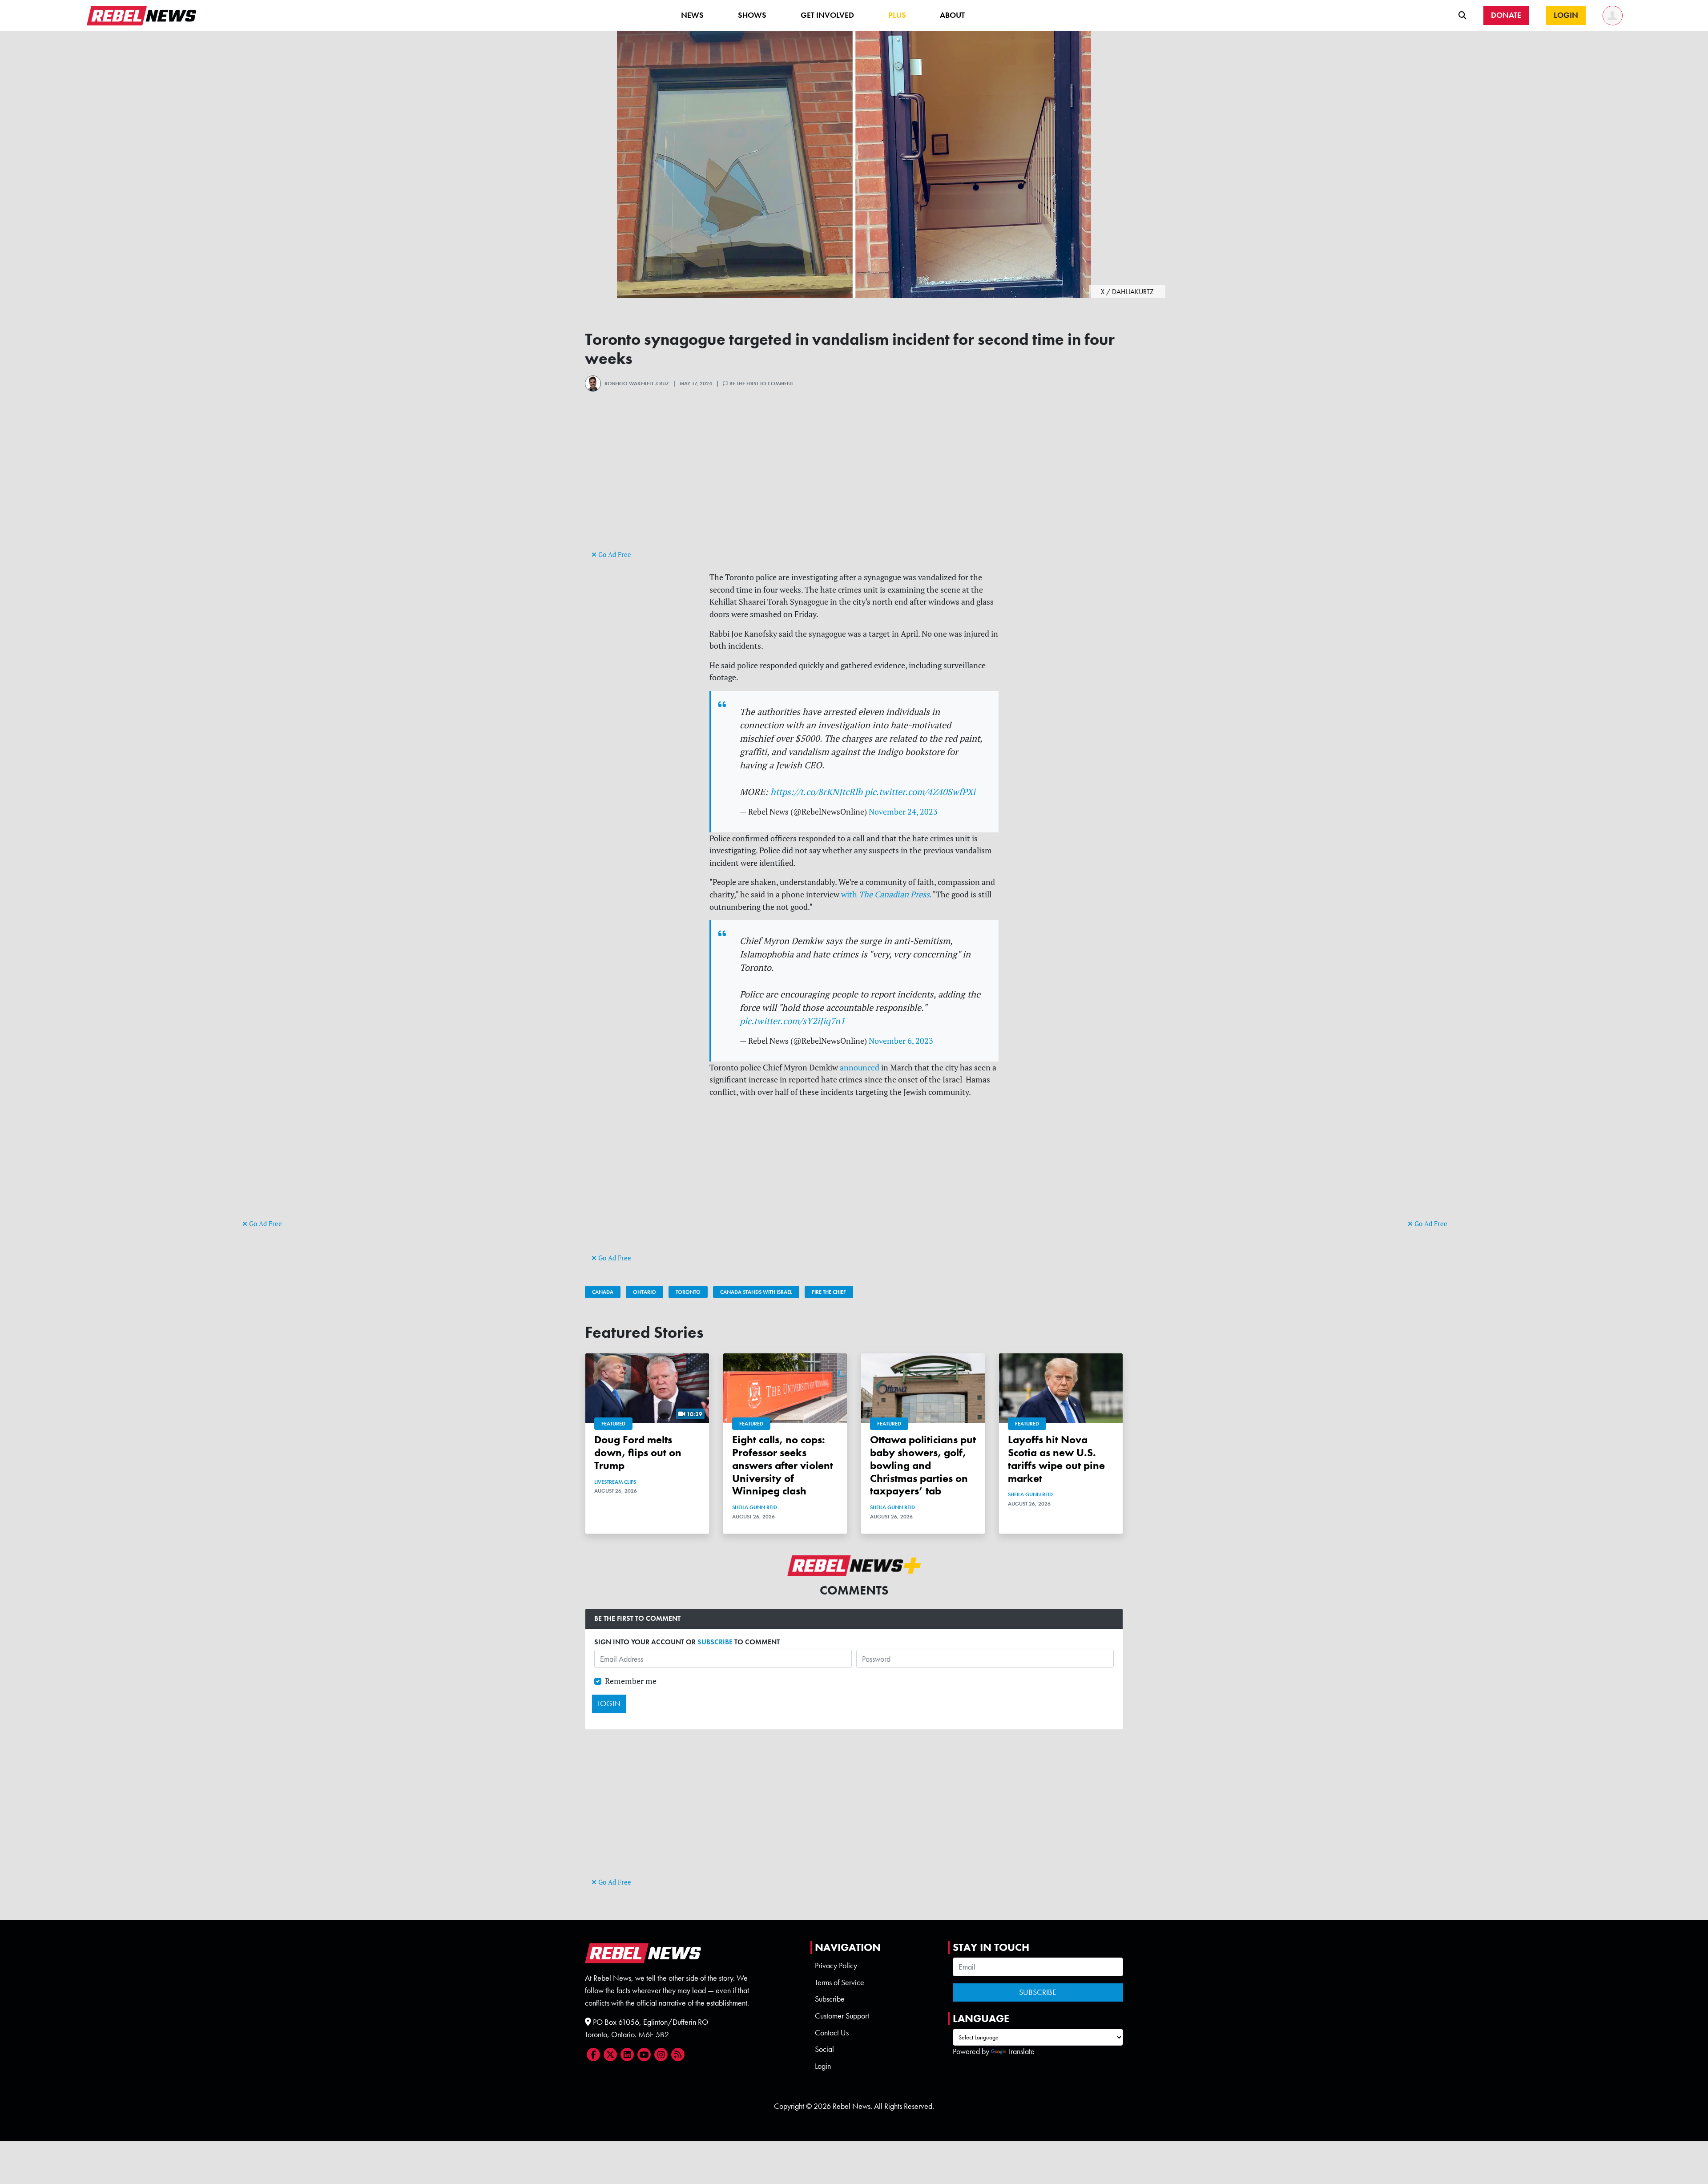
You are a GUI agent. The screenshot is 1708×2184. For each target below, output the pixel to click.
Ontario (645, 1292)
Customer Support (842, 2016)
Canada (603, 1292)
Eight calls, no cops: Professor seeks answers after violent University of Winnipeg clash (783, 1465)
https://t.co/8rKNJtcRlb (816, 792)
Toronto (688, 1292)
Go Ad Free (265, 1224)
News (692, 15)
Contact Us (832, 2033)
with (885, 894)
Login (823, 2066)
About (952, 15)
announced (860, 1068)
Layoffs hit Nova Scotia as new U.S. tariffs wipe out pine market (1056, 1459)
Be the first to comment (761, 384)
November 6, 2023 (901, 1041)
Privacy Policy (836, 1966)
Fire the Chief (829, 1292)
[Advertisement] (278, 1081)
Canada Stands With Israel (756, 1292)
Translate (1021, 2051)
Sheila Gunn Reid (755, 1507)
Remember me (631, 1681)
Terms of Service (840, 1982)
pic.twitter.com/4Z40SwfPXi (920, 792)
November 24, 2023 (903, 812)
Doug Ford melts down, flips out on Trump (638, 1452)
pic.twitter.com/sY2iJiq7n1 (792, 1021)
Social (824, 2049)
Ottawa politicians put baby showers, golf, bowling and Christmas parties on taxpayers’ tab (923, 1465)
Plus (897, 15)
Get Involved (827, 15)
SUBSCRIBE (715, 1642)
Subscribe (830, 1999)
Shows (752, 15)
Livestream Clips (615, 1482)
